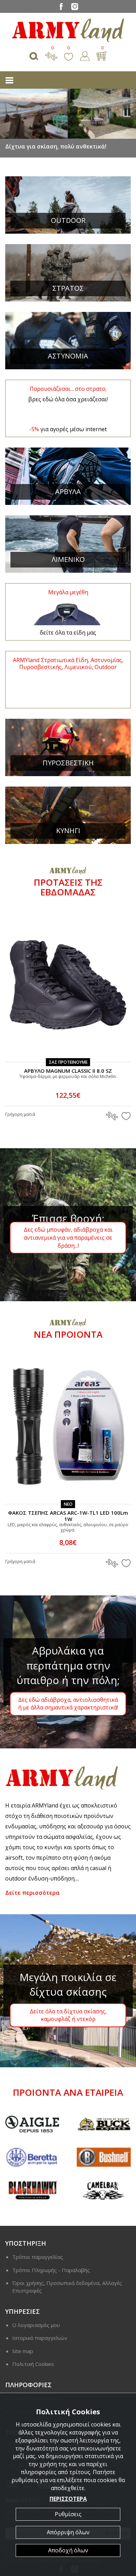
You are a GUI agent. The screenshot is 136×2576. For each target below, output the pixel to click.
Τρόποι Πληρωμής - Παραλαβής (51, 2270)
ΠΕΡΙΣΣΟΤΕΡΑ (68, 2499)
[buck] (63, 2124)
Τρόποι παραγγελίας (38, 2257)
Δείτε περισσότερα (32, 1893)
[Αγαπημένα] (69, 55)
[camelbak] (63, 2190)
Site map (23, 2351)
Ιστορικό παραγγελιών (40, 2338)
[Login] (85, 55)
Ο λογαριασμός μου (36, 2325)
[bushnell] (63, 2157)
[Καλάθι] (102, 55)
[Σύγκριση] (51, 55)
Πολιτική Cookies (33, 2364)
